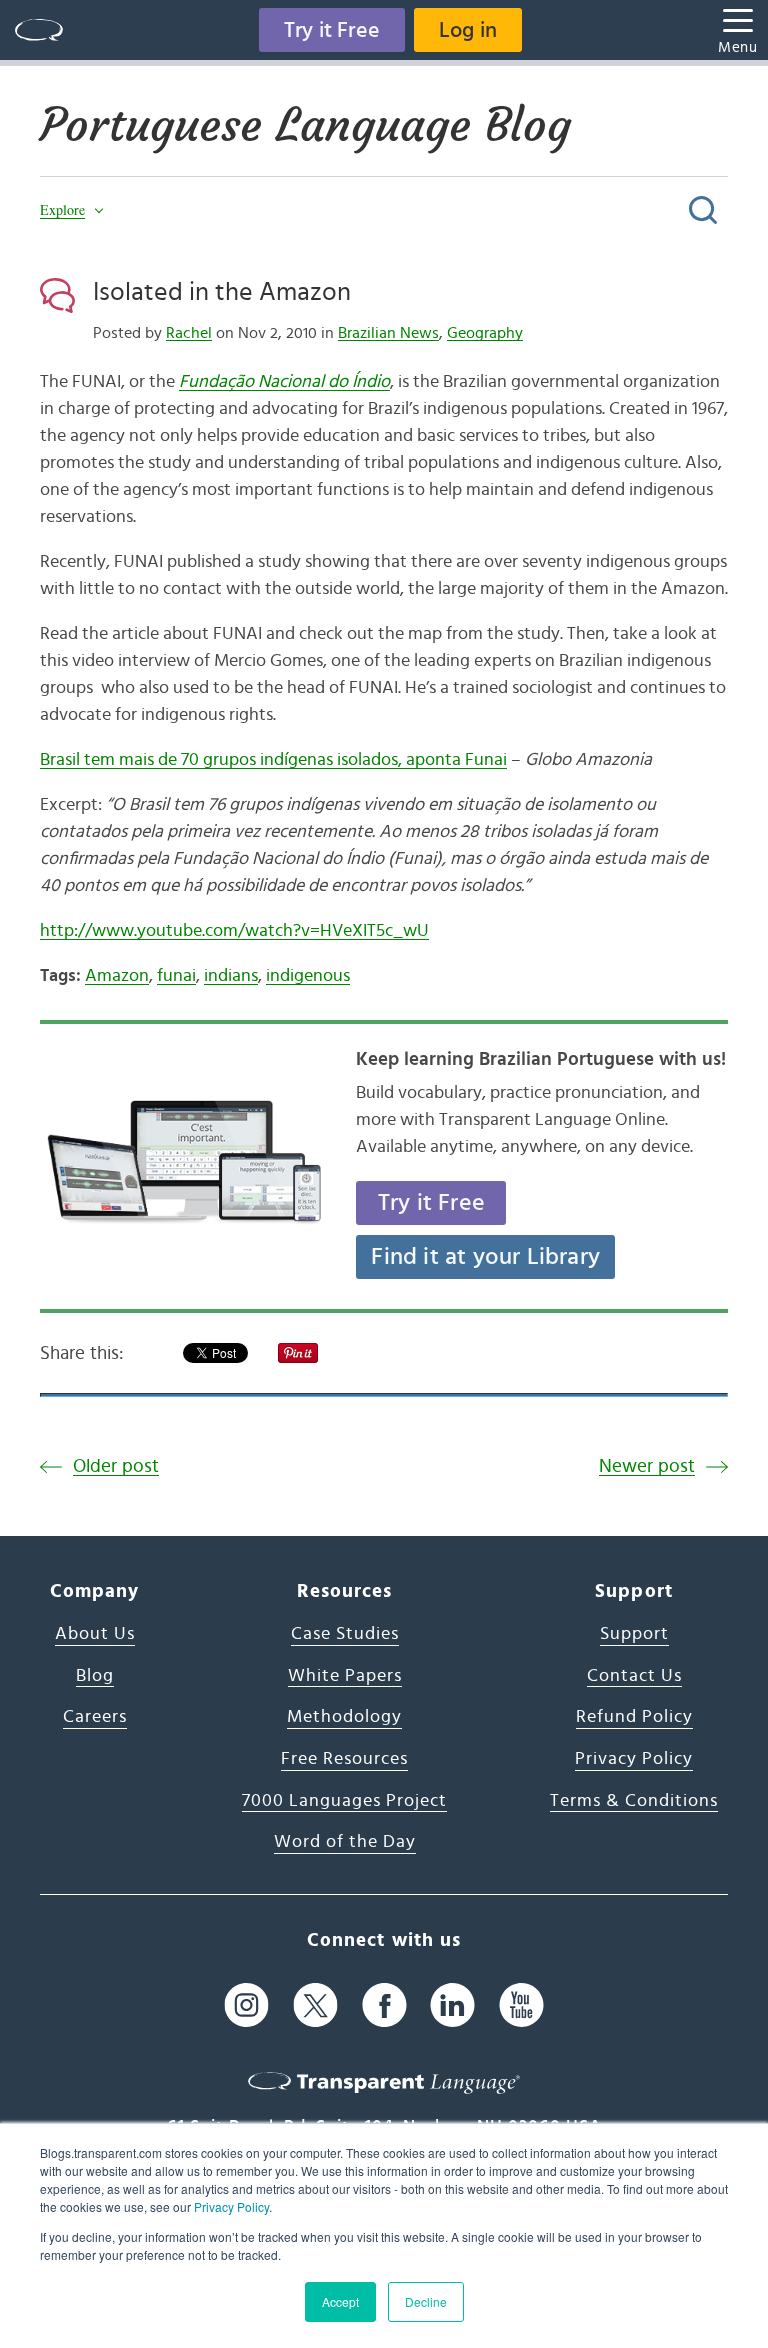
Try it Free (332, 30)
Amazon (117, 976)
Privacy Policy (231, 2206)
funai (176, 976)
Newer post (647, 1466)
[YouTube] (521, 2004)
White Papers (345, 1676)
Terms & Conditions (634, 1801)
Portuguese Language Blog (305, 125)
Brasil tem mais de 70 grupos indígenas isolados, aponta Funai (273, 760)
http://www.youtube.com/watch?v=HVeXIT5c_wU (234, 931)
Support (634, 1634)
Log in (468, 30)
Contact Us (634, 1676)
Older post (116, 1466)
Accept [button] (340, 2301)
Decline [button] (426, 2301)
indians (231, 976)
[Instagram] (246, 2004)
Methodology (344, 1717)
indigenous (308, 976)
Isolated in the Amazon (222, 292)
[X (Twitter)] (315, 2004)
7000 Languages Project (344, 1801)
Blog (95, 1676)
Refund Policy (634, 1717)
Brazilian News (388, 333)
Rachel (189, 333)
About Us (95, 1634)
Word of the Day (345, 1842)
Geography (485, 333)
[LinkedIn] (452, 2004)
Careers (95, 1717)
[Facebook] (384, 2004)
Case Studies (345, 1634)
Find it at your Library (485, 1257)
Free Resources (344, 1759)
